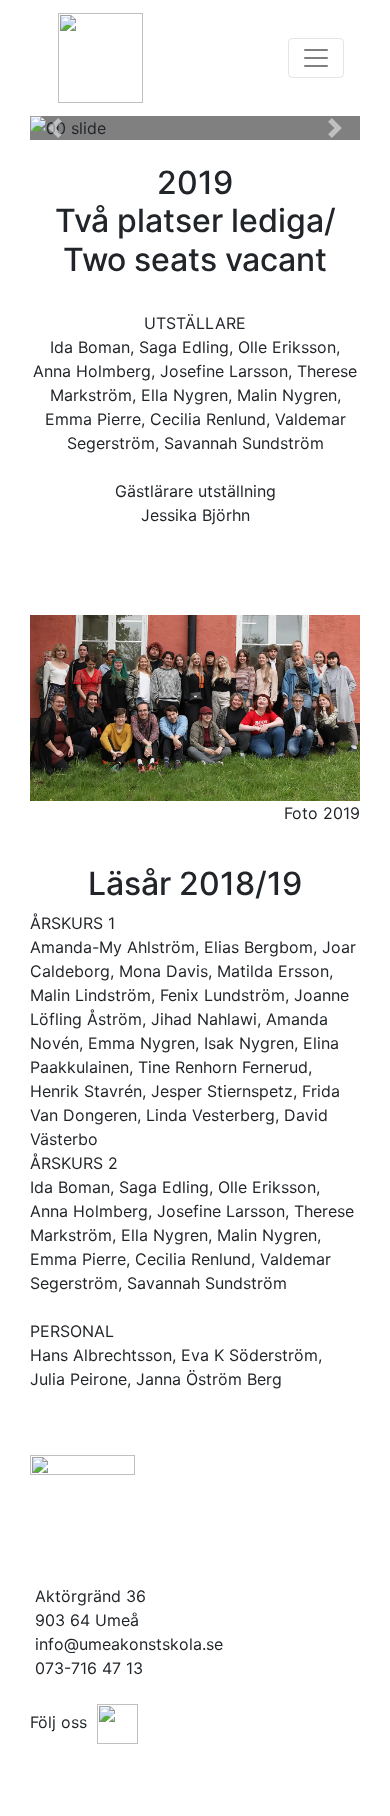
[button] (55, 128)
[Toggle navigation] (316, 58)
